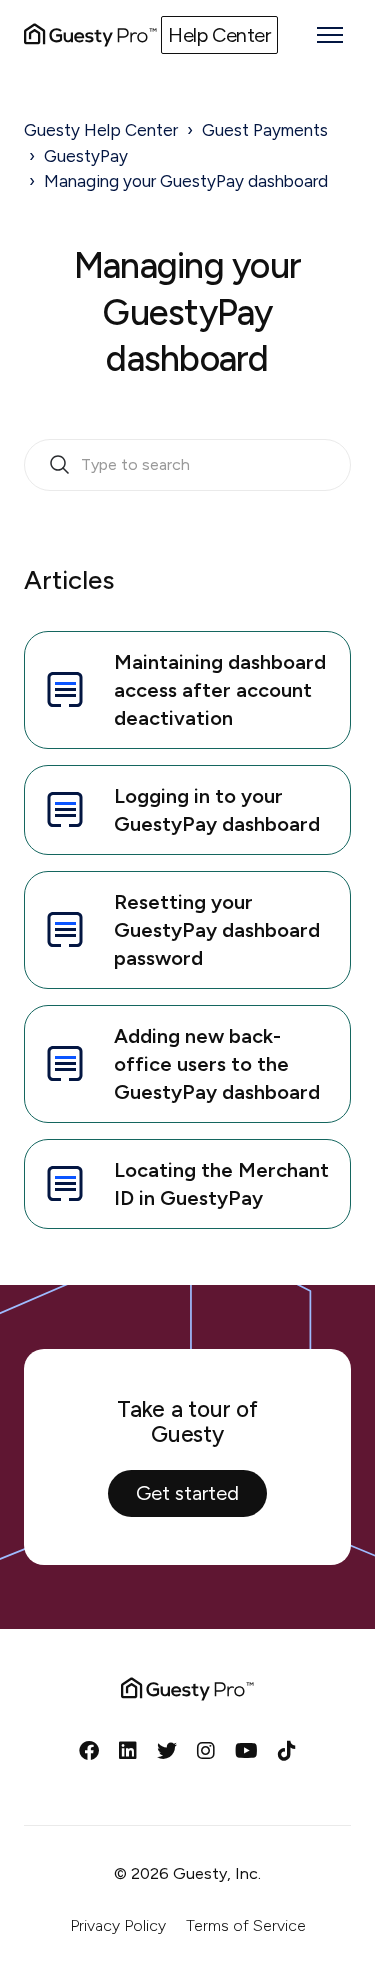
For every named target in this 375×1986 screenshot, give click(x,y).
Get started (187, 1493)
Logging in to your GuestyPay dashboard (217, 810)
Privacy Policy (118, 1925)
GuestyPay (86, 156)
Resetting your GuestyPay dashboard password (217, 930)
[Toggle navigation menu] (330, 35)
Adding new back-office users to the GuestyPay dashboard (217, 1064)
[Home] (90, 35)
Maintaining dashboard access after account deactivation (220, 690)
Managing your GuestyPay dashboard (186, 181)
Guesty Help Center (101, 130)
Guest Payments (265, 130)
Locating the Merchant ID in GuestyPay (221, 1184)
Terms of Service (246, 1925)
